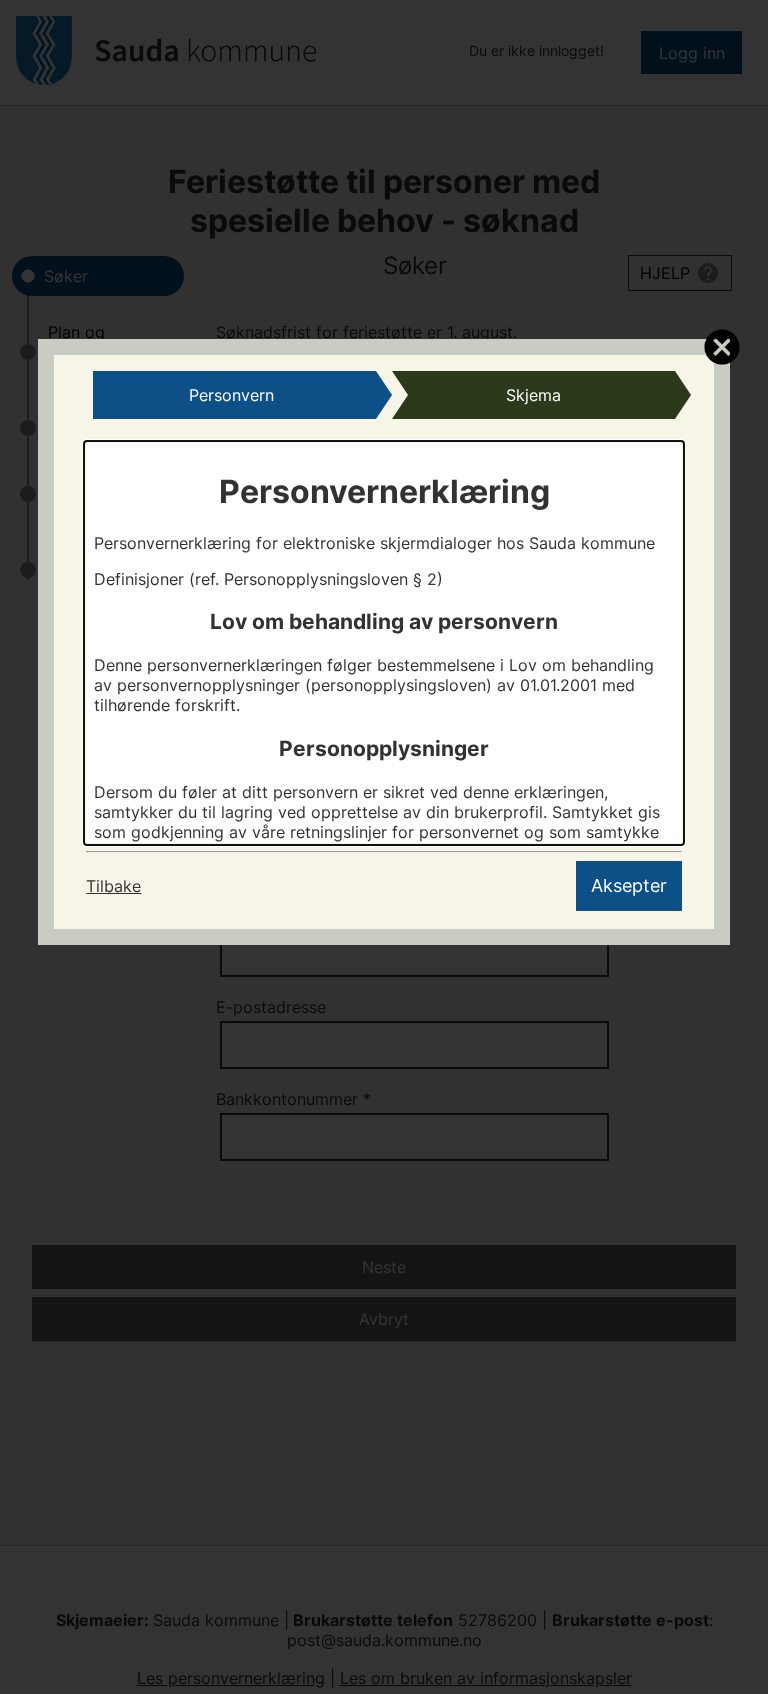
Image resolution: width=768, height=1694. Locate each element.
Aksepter (629, 885)
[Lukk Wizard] (721, 346)
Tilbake (113, 886)
